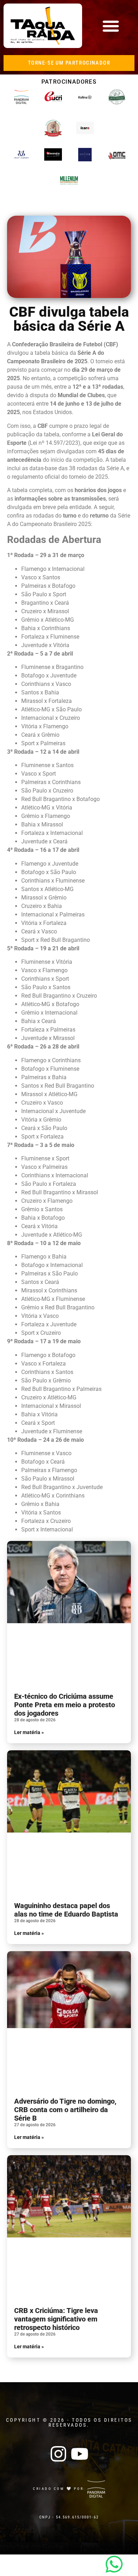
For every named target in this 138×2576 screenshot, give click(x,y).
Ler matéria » (29, 1732)
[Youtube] (80, 2454)
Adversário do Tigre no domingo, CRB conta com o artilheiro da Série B (65, 2110)
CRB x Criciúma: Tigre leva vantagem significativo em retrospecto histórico (56, 2319)
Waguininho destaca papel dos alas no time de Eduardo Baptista (66, 1910)
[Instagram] (58, 2454)
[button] (111, 26)
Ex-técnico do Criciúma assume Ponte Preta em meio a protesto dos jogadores (65, 1705)
